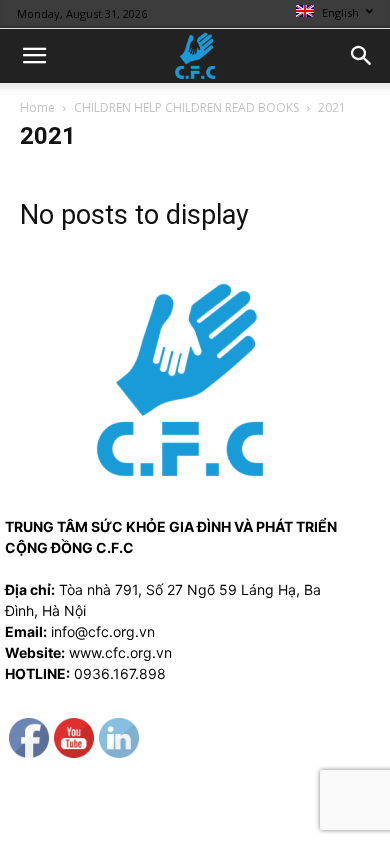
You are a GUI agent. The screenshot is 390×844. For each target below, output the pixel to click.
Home (37, 107)
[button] (34, 56)
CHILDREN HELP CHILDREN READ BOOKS (186, 107)
